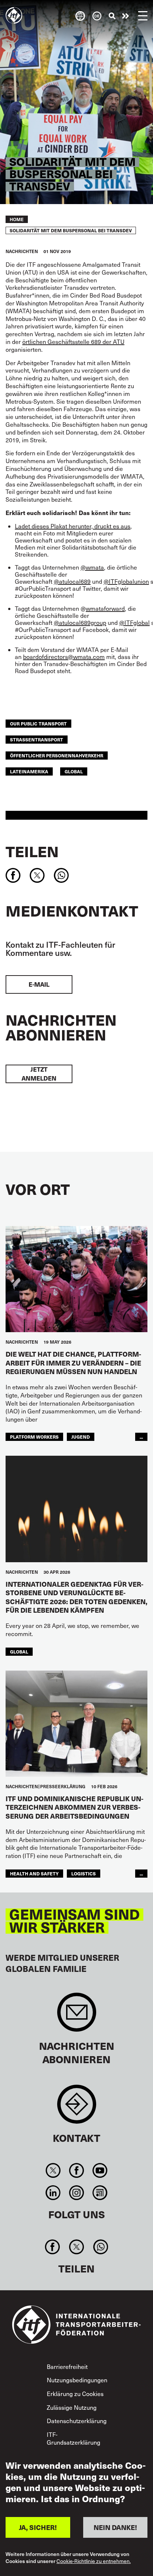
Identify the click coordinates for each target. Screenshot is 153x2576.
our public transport (38, 723)
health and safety (34, 1873)
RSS (100, 2193)
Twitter (53, 2170)
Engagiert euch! (126, 16)
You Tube (100, 2170)
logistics (84, 1873)
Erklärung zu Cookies (75, 2394)
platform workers (34, 1437)
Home (17, 219)
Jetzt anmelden (39, 1074)
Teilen (32, 851)
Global (74, 771)
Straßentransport (37, 739)
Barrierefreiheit (67, 2367)
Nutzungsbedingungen (77, 2380)
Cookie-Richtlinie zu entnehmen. (94, 2561)
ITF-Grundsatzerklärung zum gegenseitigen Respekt (74, 2446)
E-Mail (39, 984)
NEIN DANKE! (115, 2527)
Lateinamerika (29, 771)
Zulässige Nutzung (72, 2407)
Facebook (76, 2170)
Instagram (76, 2193)
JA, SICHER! (38, 2527)
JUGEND (81, 1437)
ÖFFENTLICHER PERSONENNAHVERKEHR (57, 755)
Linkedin (53, 2193)
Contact (77, 2108)
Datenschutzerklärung (77, 2421)
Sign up (77, 2016)
